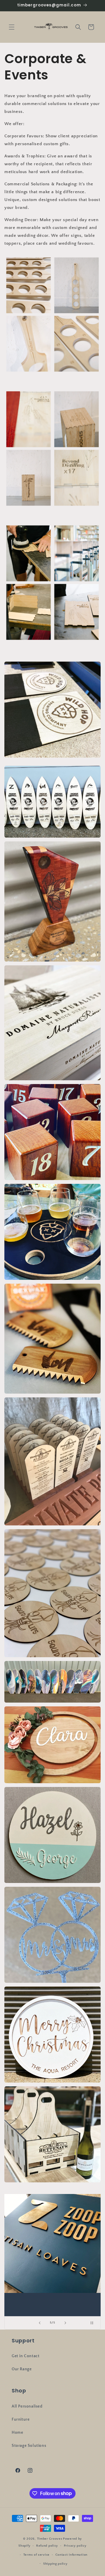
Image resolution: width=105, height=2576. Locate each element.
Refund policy (47, 2546)
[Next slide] (65, 2323)
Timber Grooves (50, 2539)
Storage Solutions (29, 2446)
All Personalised (27, 2406)
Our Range (22, 2369)
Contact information (71, 2555)
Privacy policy (75, 2546)
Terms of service (36, 2555)
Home (17, 2433)
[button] (12, 27)
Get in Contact (26, 2356)
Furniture (21, 2419)
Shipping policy (55, 2564)
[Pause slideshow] (94, 2323)
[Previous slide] (40, 2323)
